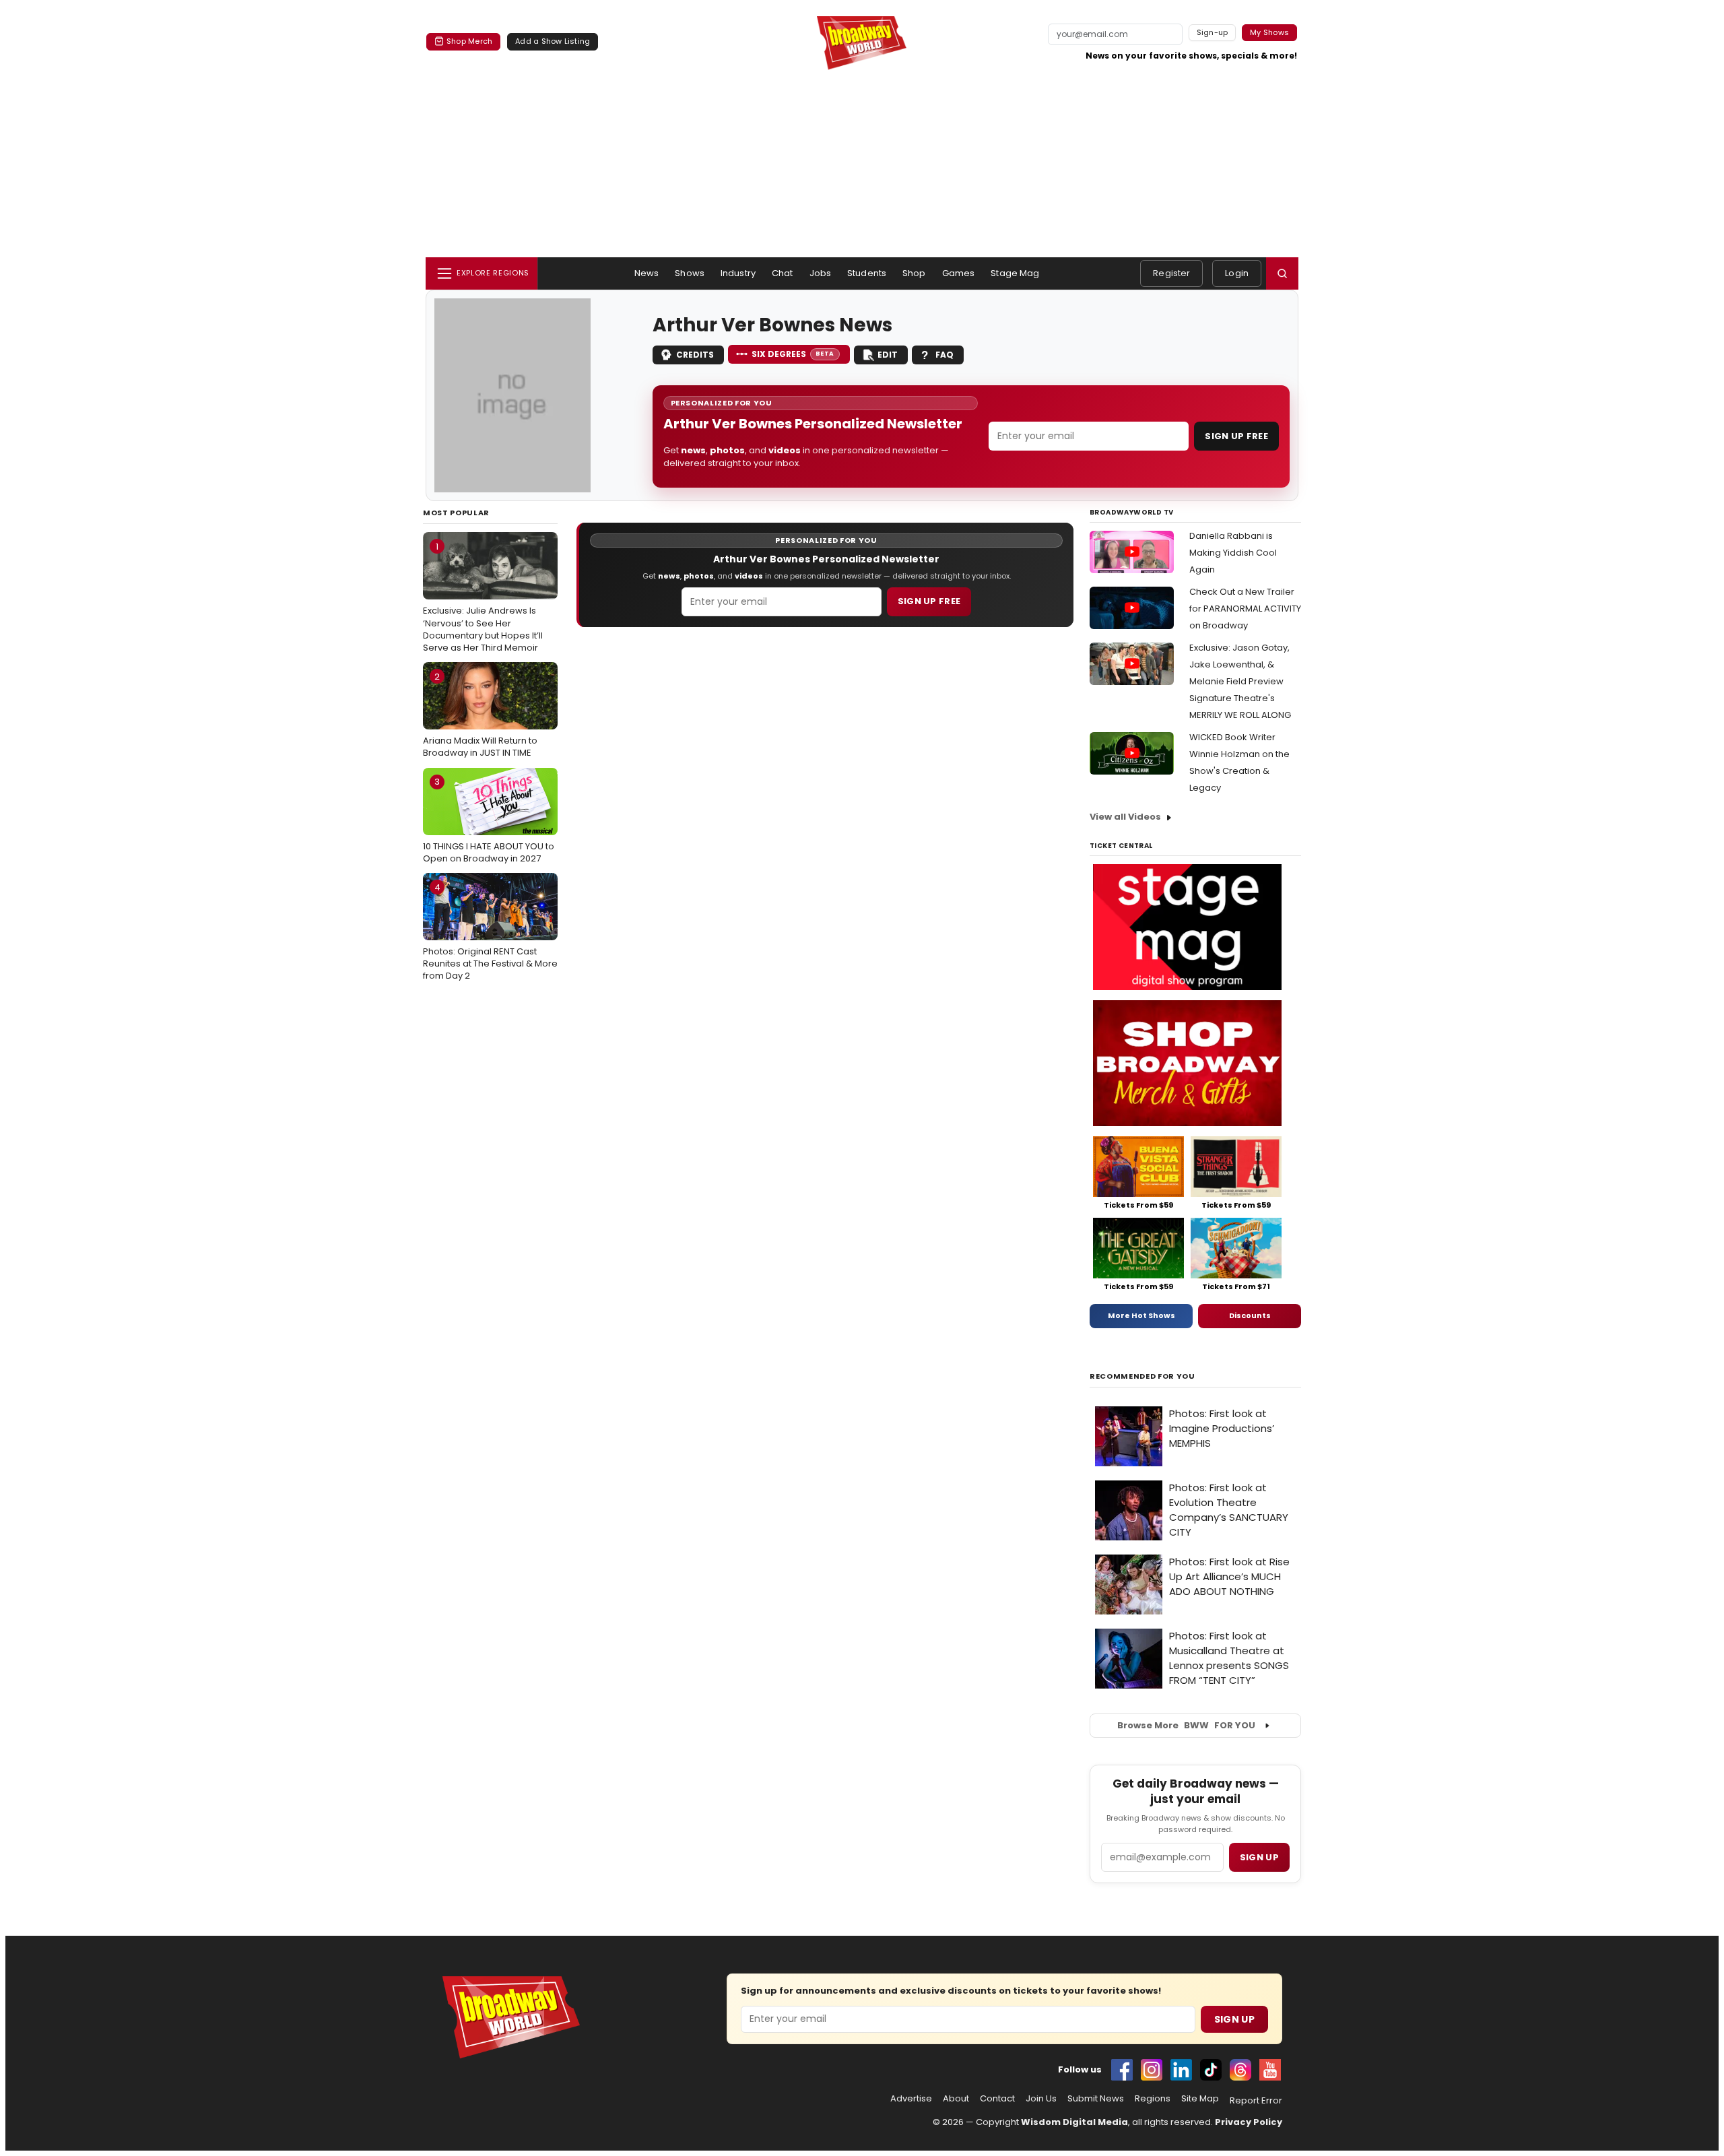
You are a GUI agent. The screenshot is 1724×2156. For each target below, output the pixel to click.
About (956, 2099)
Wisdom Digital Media (1074, 2122)
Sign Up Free (1236, 436)
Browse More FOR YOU (1186, 1725)
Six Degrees (793, 354)
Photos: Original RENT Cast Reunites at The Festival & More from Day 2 (490, 932)
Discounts (1250, 1315)
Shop (914, 273)
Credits (695, 355)
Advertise (911, 2099)
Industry (738, 273)
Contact (997, 2099)
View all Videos (1125, 817)
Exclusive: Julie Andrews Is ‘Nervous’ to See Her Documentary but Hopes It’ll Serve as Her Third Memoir (483, 597)
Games (959, 273)
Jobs (821, 273)
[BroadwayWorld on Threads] (1240, 2070)
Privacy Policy (1249, 2122)
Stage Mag (1015, 273)
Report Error (1256, 2101)
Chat (783, 273)
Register (1171, 273)
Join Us (1041, 2099)
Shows (690, 273)
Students (867, 273)
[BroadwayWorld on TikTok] (1211, 2070)
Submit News (1096, 2099)
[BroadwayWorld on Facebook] (1122, 2070)
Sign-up (1213, 32)
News (647, 273)
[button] (1282, 273)
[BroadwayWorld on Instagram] (1152, 2070)
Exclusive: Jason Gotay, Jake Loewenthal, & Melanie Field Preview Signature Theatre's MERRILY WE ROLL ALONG (1240, 681)
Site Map (1200, 2099)
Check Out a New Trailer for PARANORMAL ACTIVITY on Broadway (1245, 609)
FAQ (944, 355)
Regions (1153, 2099)
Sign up (1259, 1857)
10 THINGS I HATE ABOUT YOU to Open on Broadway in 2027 (489, 820)
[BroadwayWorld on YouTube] (1270, 2070)
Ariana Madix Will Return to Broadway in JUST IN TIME (480, 715)
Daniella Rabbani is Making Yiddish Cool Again (1233, 553)
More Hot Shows (1141, 1315)
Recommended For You (1142, 1376)
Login (1237, 273)
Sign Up (1234, 2019)
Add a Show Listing (553, 41)
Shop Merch (469, 41)
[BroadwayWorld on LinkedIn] (1181, 2070)
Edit (888, 355)
